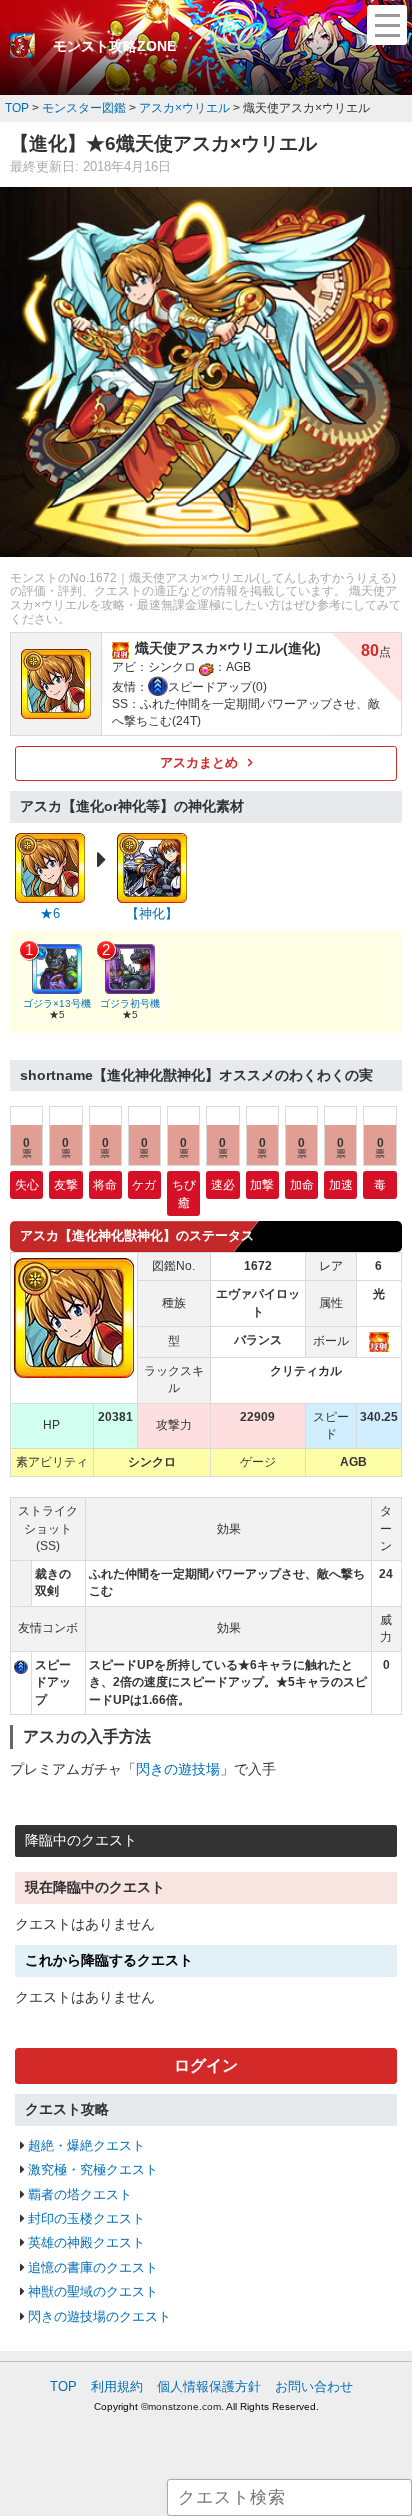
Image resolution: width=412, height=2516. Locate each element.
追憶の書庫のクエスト (93, 2267)
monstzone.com (184, 2406)
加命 (302, 1184)
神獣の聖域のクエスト (93, 2291)
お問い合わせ (314, 2386)
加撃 (262, 1184)
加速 (341, 1184)
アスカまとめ (199, 762)
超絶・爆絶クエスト (86, 2145)
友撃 (66, 1184)
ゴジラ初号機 (130, 1003)
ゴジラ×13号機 (57, 1003)
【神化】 (152, 913)
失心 (27, 1184)
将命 (105, 1184)
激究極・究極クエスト (93, 2169)
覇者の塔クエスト (80, 2194)
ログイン (206, 2065)
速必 (223, 1184)
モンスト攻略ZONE (114, 46)
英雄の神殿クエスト (86, 2242)
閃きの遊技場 (178, 1769)
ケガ (144, 1184)
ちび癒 (184, 1193)
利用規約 (117, 2386)
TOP (63, 2386)
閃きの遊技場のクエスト (99, 2316)
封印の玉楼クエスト (86, 2218)
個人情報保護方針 (209, 2386)
